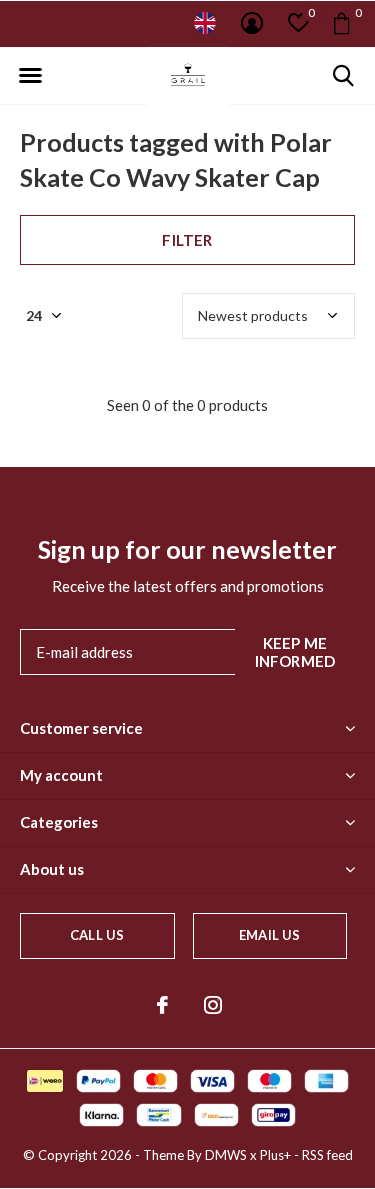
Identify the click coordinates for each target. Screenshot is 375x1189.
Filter (187, 240)
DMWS (226, 1155)
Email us (269, 935)
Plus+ (275, 1155)
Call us (97, 935)
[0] (341, 23)
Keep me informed (295, 652)
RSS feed (327, 1155)
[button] (30, 76)
